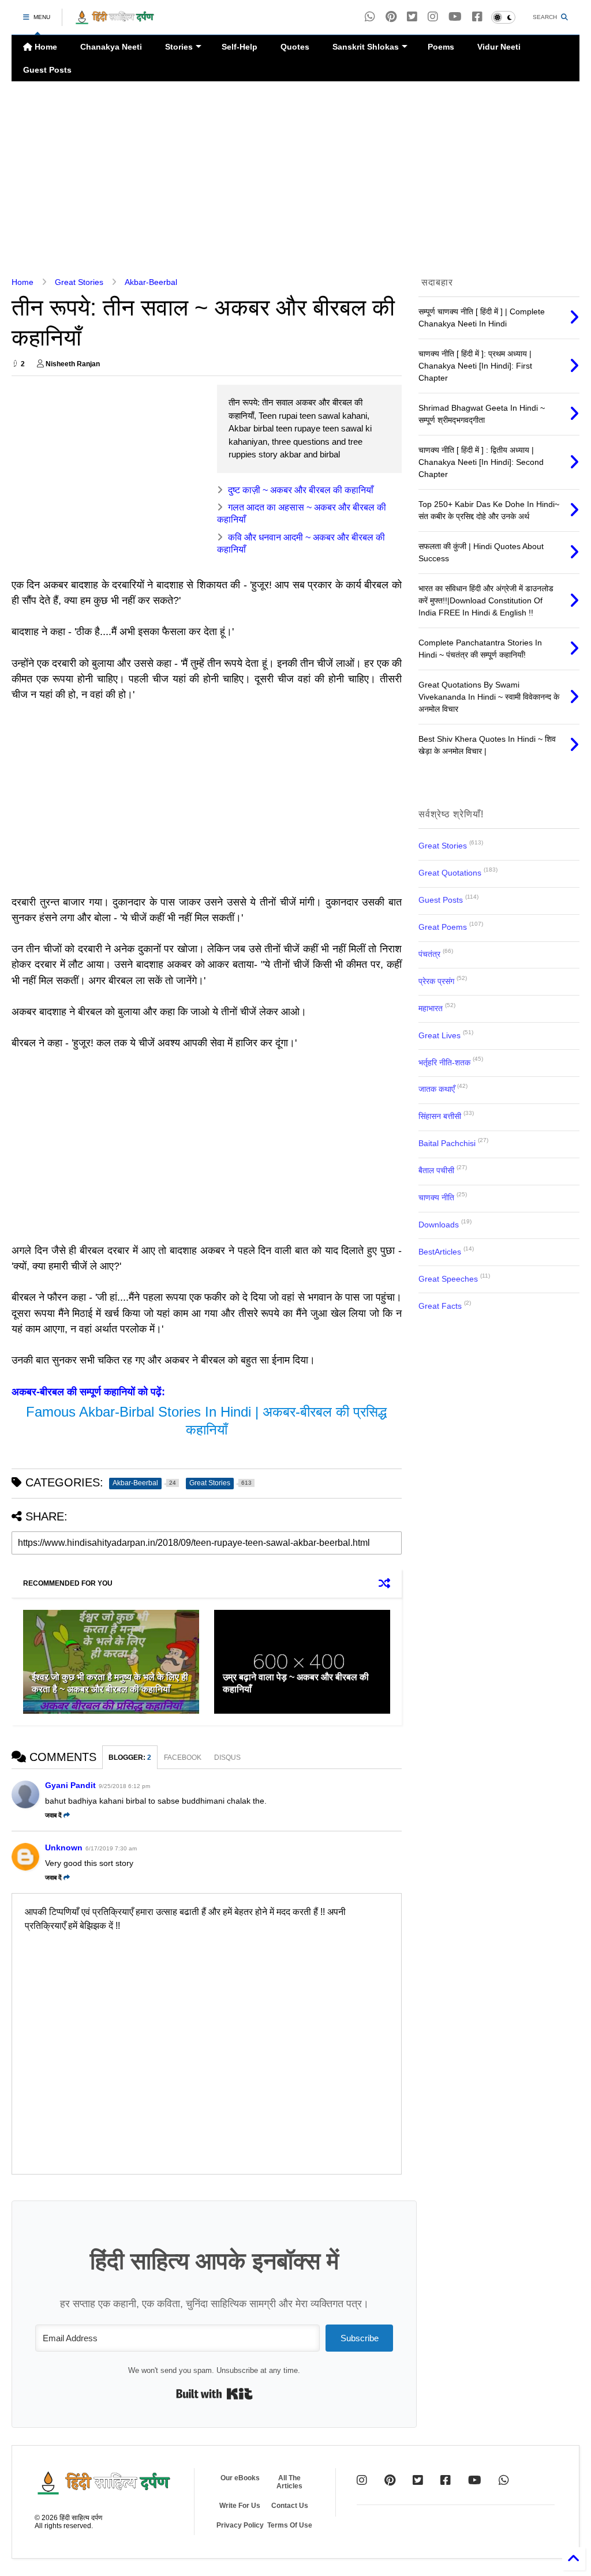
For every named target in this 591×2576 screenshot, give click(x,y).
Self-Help (240, 47)
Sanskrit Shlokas (366, 47)
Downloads (439, 1225)
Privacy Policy (240, 2525)
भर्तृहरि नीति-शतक (444, 1062)
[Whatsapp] (370, 17)
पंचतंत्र (429, 954)
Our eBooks (240, 2478)
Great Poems (443, 927)
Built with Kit (214, 2394)
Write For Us (240, 2506)
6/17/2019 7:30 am (111, 1848)
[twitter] (412, 17)
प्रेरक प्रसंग (436, 981)
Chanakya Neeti (111, 47)
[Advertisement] (295, 179)
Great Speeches (448, 1279)
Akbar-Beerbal (151, 282)
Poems (441, 47)
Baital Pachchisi (447, 1143)
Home (45, 47)
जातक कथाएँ (437, 1089)
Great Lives (439, 1035)
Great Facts (440, 1306)
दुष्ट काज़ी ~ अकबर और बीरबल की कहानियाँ (301, 490)
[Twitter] (418, 2480)
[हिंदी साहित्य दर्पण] (115, 21)
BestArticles (440, 1252)
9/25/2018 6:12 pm (124, 1786)
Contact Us (290, 2506)
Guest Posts (47, 70)
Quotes (295, 47)
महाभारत (431, 1008)
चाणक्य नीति (436, 1197)
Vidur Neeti (499, 47)
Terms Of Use (290, 2525)
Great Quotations (450, 873)
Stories (179, 47)
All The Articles (289, 2482)
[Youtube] (455, 17)
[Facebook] (477, 17)
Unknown (64, 1847)
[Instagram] (433, 17)
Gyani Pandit (70, 1785)
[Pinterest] (391, 17)
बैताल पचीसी (436, 1170)
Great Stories (79, 282)
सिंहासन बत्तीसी (440, 1116)
